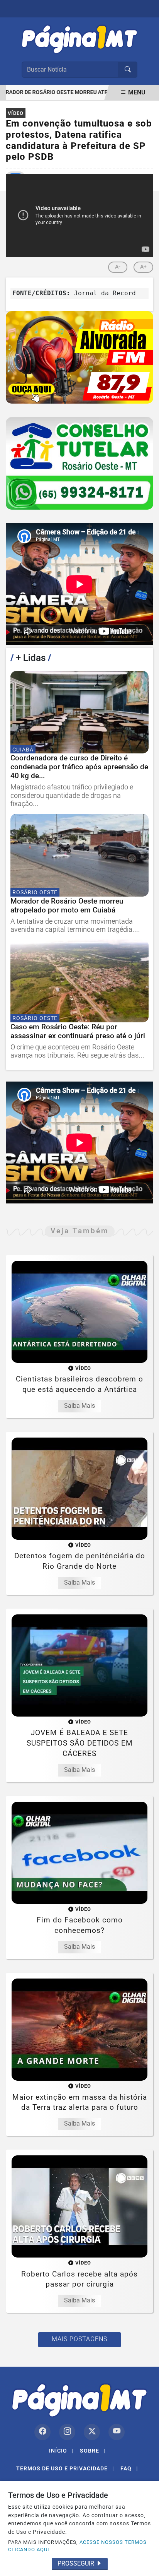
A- (118, 267)
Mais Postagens (79, 2339)
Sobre (93, 2451)
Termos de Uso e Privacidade (65, 2468)
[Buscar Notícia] (128, 70)
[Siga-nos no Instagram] (67, 2432)
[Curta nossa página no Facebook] (42, 2432)
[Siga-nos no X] (92, 2432)
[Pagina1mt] (79, 38)
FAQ (129, 2468)
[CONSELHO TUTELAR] (79, 463)
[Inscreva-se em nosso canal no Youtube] (117, 2432)
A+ (143, 267)
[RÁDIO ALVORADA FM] (79, 357)
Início (61, 2451)
